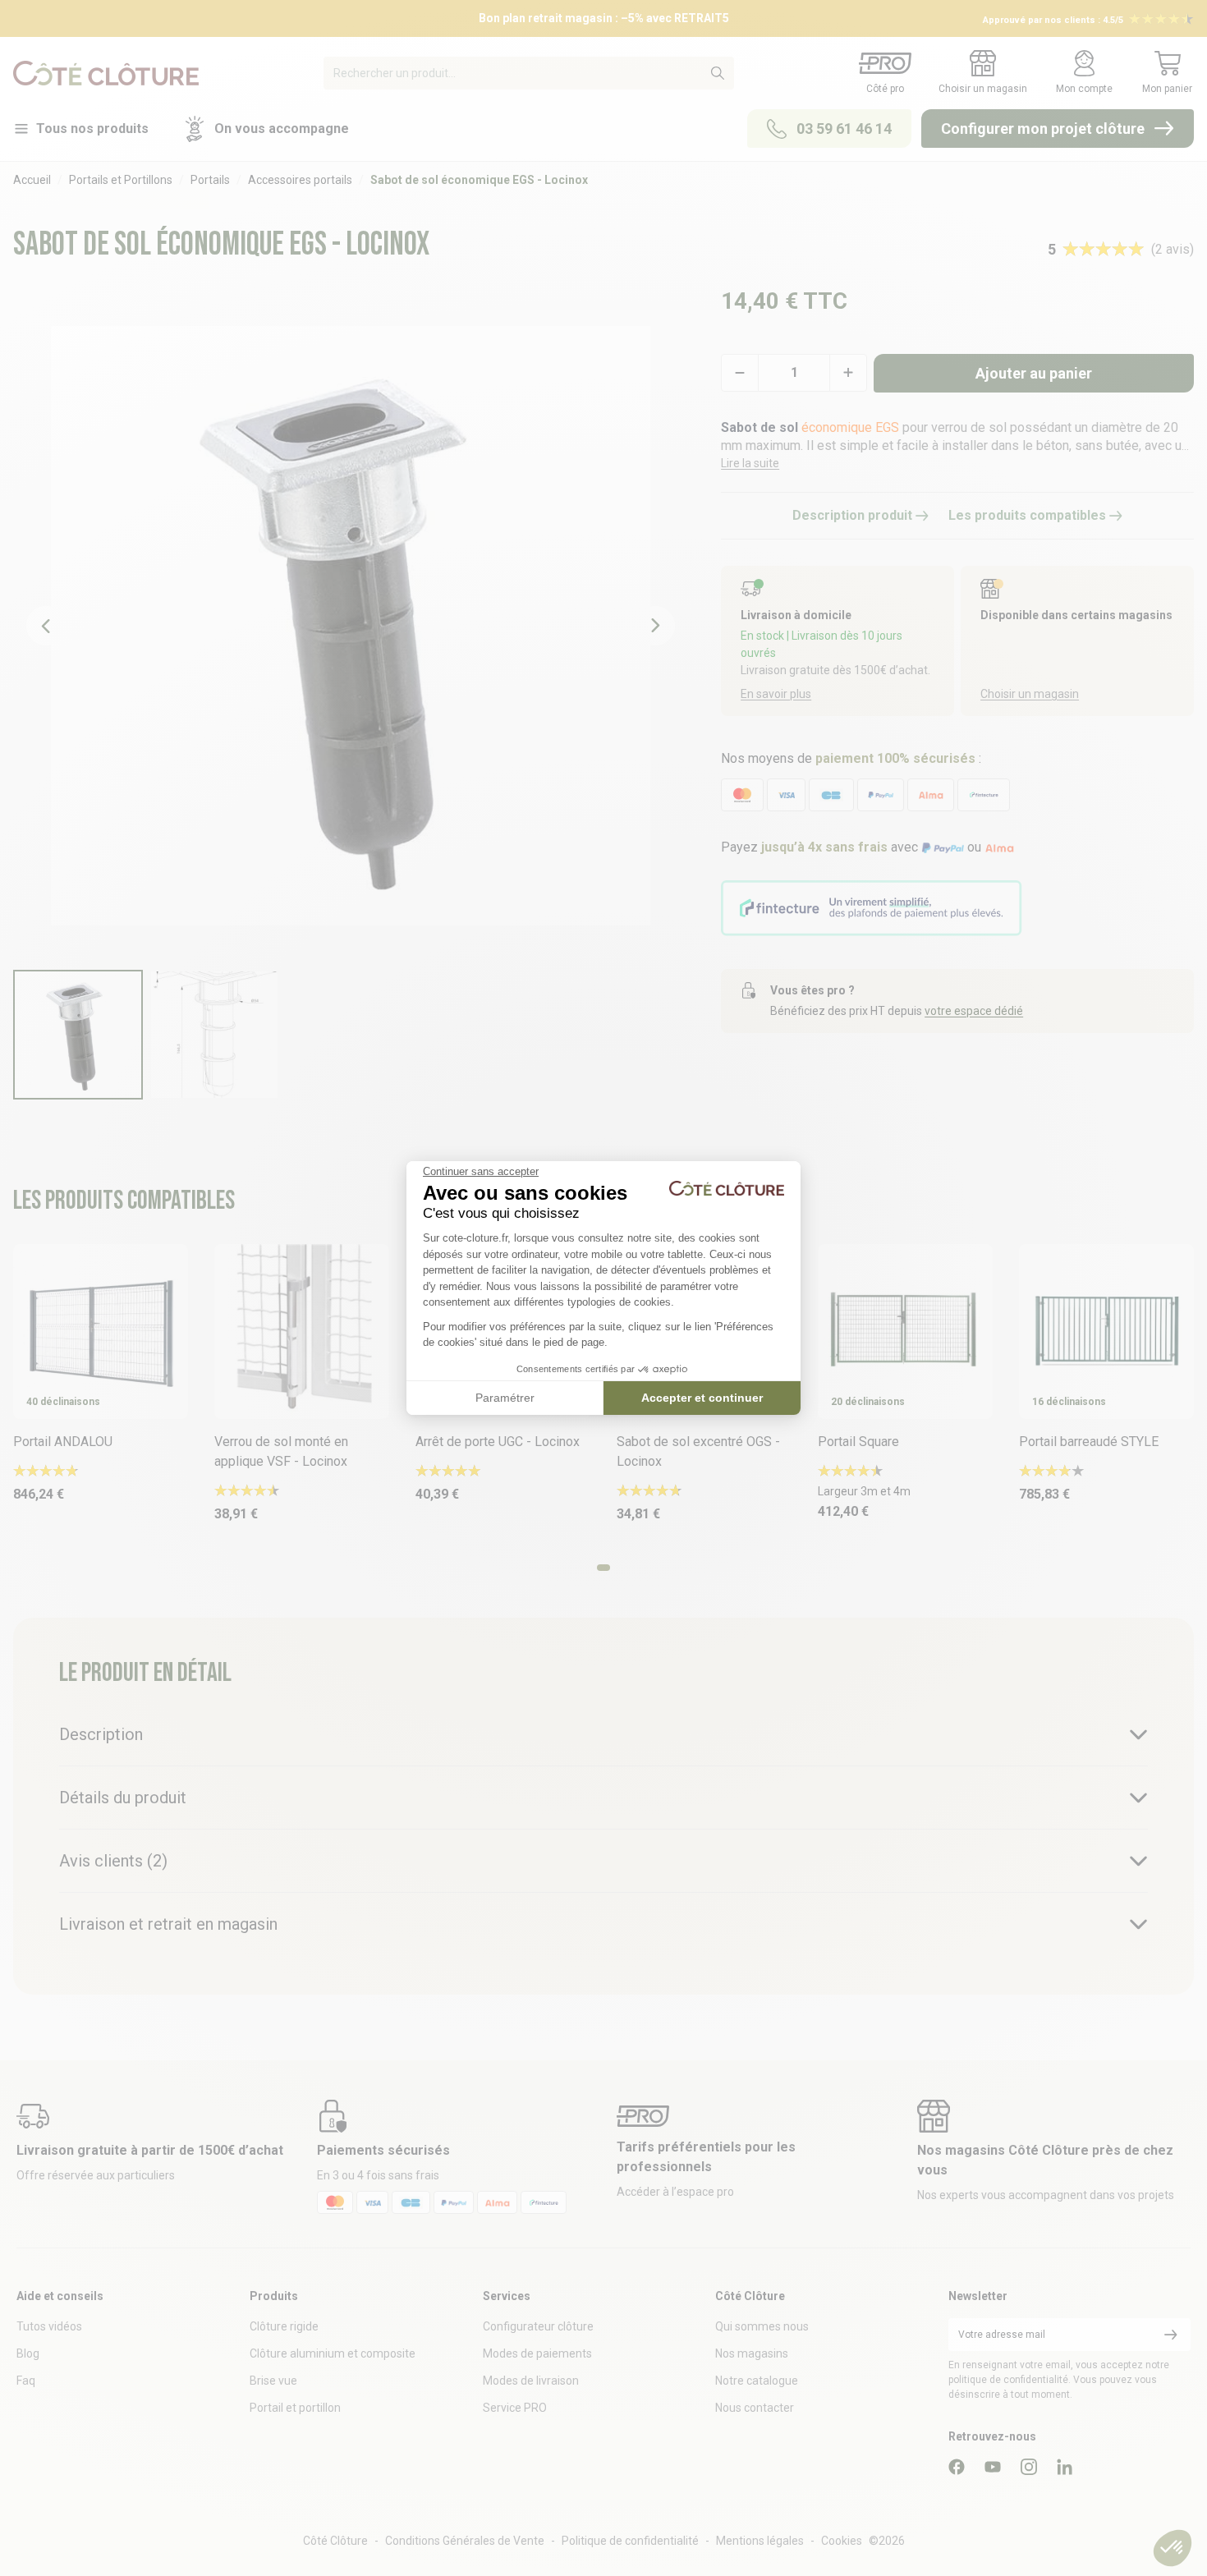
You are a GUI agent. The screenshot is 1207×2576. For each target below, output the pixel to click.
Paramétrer (505, 1398)
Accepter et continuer (702, 1398)
